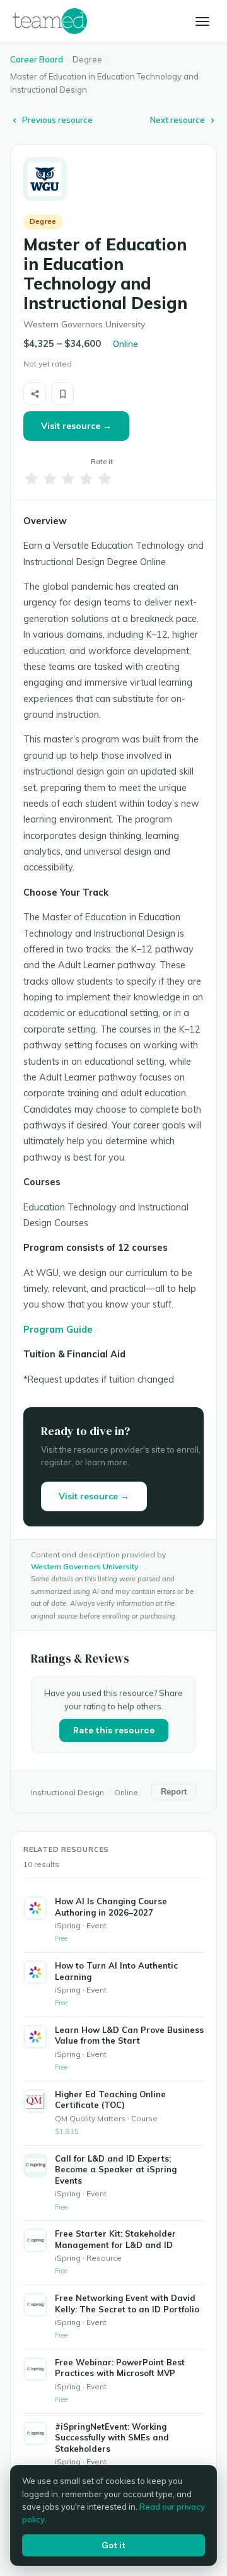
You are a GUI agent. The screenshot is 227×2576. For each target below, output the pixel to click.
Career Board (37, 59)
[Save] (62, 394)
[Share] (35, 394)
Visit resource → (76, 426)
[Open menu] (202, 21)
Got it (113, 2545)
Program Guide (58, 1329)
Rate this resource (114, 1730)
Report (174, 1792)
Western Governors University (84, 1566)
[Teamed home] (50, 21)
